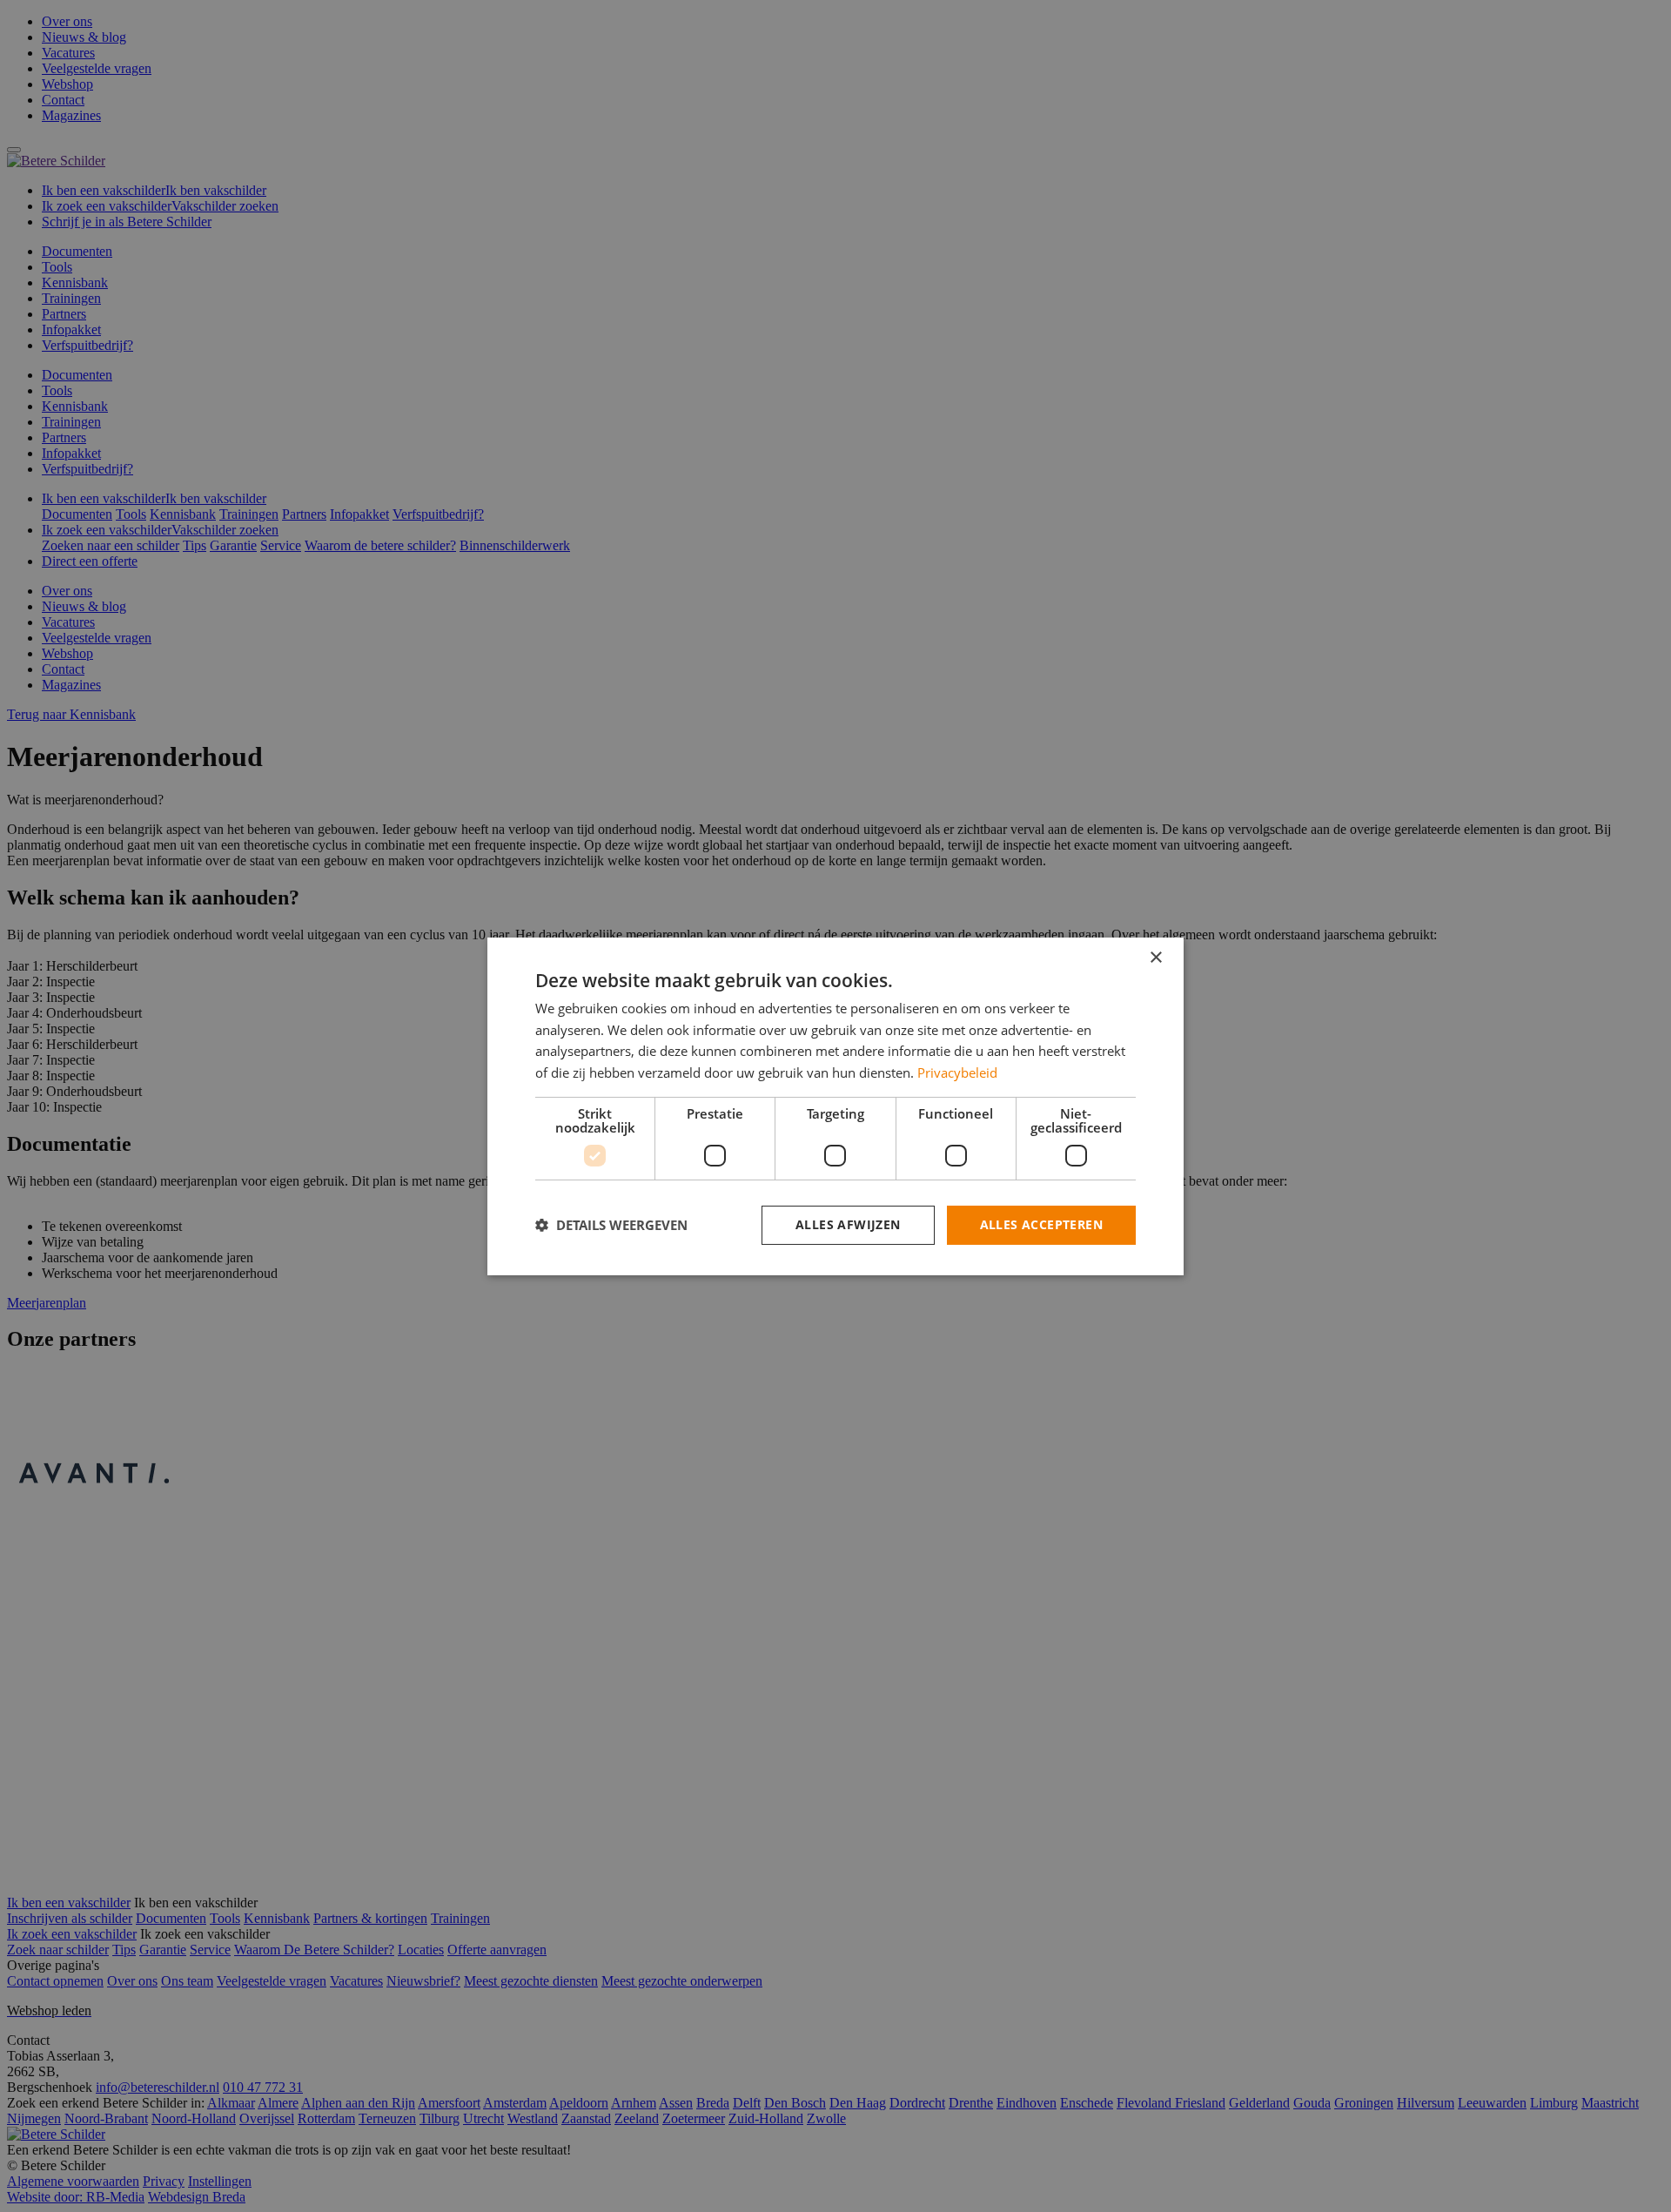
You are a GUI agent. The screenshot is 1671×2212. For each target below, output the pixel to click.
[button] (611, 1225)
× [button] (1155, 957)
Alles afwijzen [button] (848, 1224)
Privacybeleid (957, 1072)
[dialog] (835, 1106)
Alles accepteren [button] (1041, 1224)
